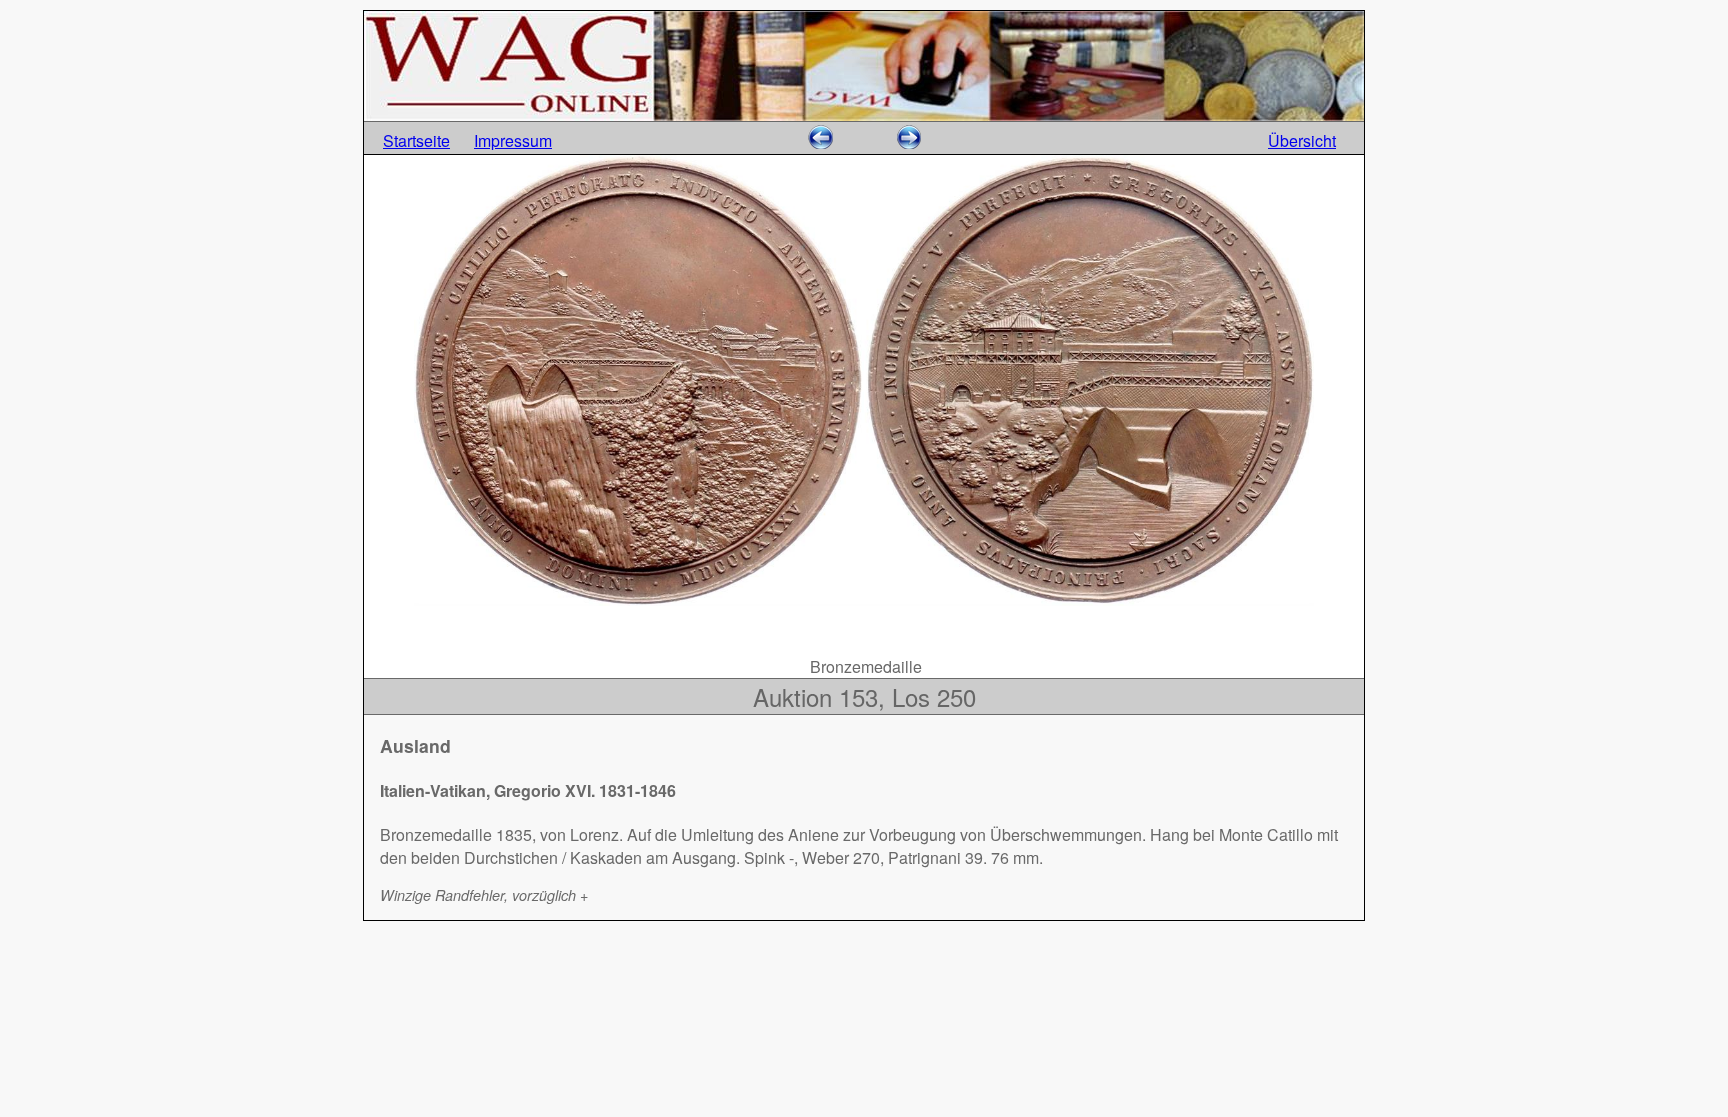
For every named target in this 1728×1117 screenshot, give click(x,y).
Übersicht (1302, 140)
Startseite (416, 140)
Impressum (513, 140)
